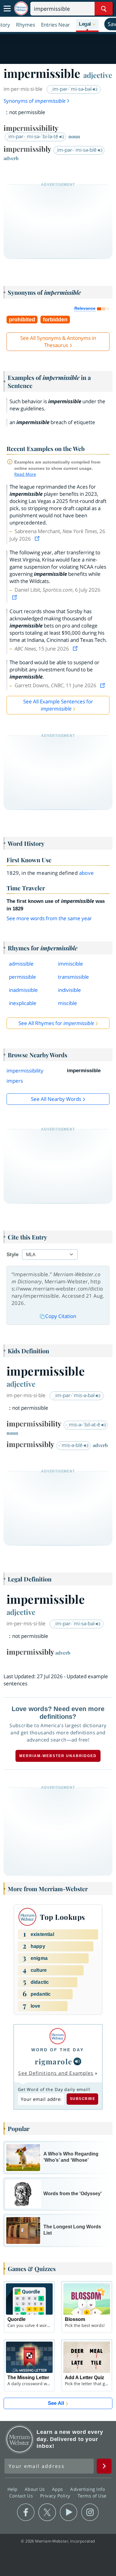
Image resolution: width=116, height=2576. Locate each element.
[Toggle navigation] (7, 9)
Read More (25, 474)
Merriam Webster (20, 2439)
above (87, 873)
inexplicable (23, 1003)
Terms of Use (92, 2495)
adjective (98, 75)
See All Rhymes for (56, 1023)
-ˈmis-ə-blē (71, 1445)
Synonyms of (35, 101)
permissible (22, 977)
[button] (87, 24)
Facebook (26, 2512)
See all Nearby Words (56, 1099)
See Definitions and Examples (56, 2073)
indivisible (69, 990)
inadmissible (23, 990)
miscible (68, 1003)
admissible (21, 964)
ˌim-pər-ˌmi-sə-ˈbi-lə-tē (33, 136)
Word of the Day (58, 2050)
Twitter (47, 2512)
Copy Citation (61, 1316)
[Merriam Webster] (58, 2036)
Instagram (90, 2512)
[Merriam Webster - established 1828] (21, 9)
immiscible (70, 964)
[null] (77, 2061)
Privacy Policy (56, 2495)
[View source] (38, 539)
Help (13, 2489)
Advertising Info (88, 2489)
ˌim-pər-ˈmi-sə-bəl (72, 89)
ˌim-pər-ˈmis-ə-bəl (75, 1395)
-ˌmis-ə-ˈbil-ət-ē (83, 1424)
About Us (36, 2489)
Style (12, 1255)
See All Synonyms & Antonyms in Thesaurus (58, 342)
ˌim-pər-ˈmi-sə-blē (77, 150)
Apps (58, 2489)
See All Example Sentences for (58, 705)
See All (56, 2403)
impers (15, 1081)
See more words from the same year (49, 918)
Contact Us (22, 2495)
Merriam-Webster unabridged (58, 1756)
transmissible (73, 977)
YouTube (69, 2512)
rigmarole (54, 2061)
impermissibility (25, 1071)
